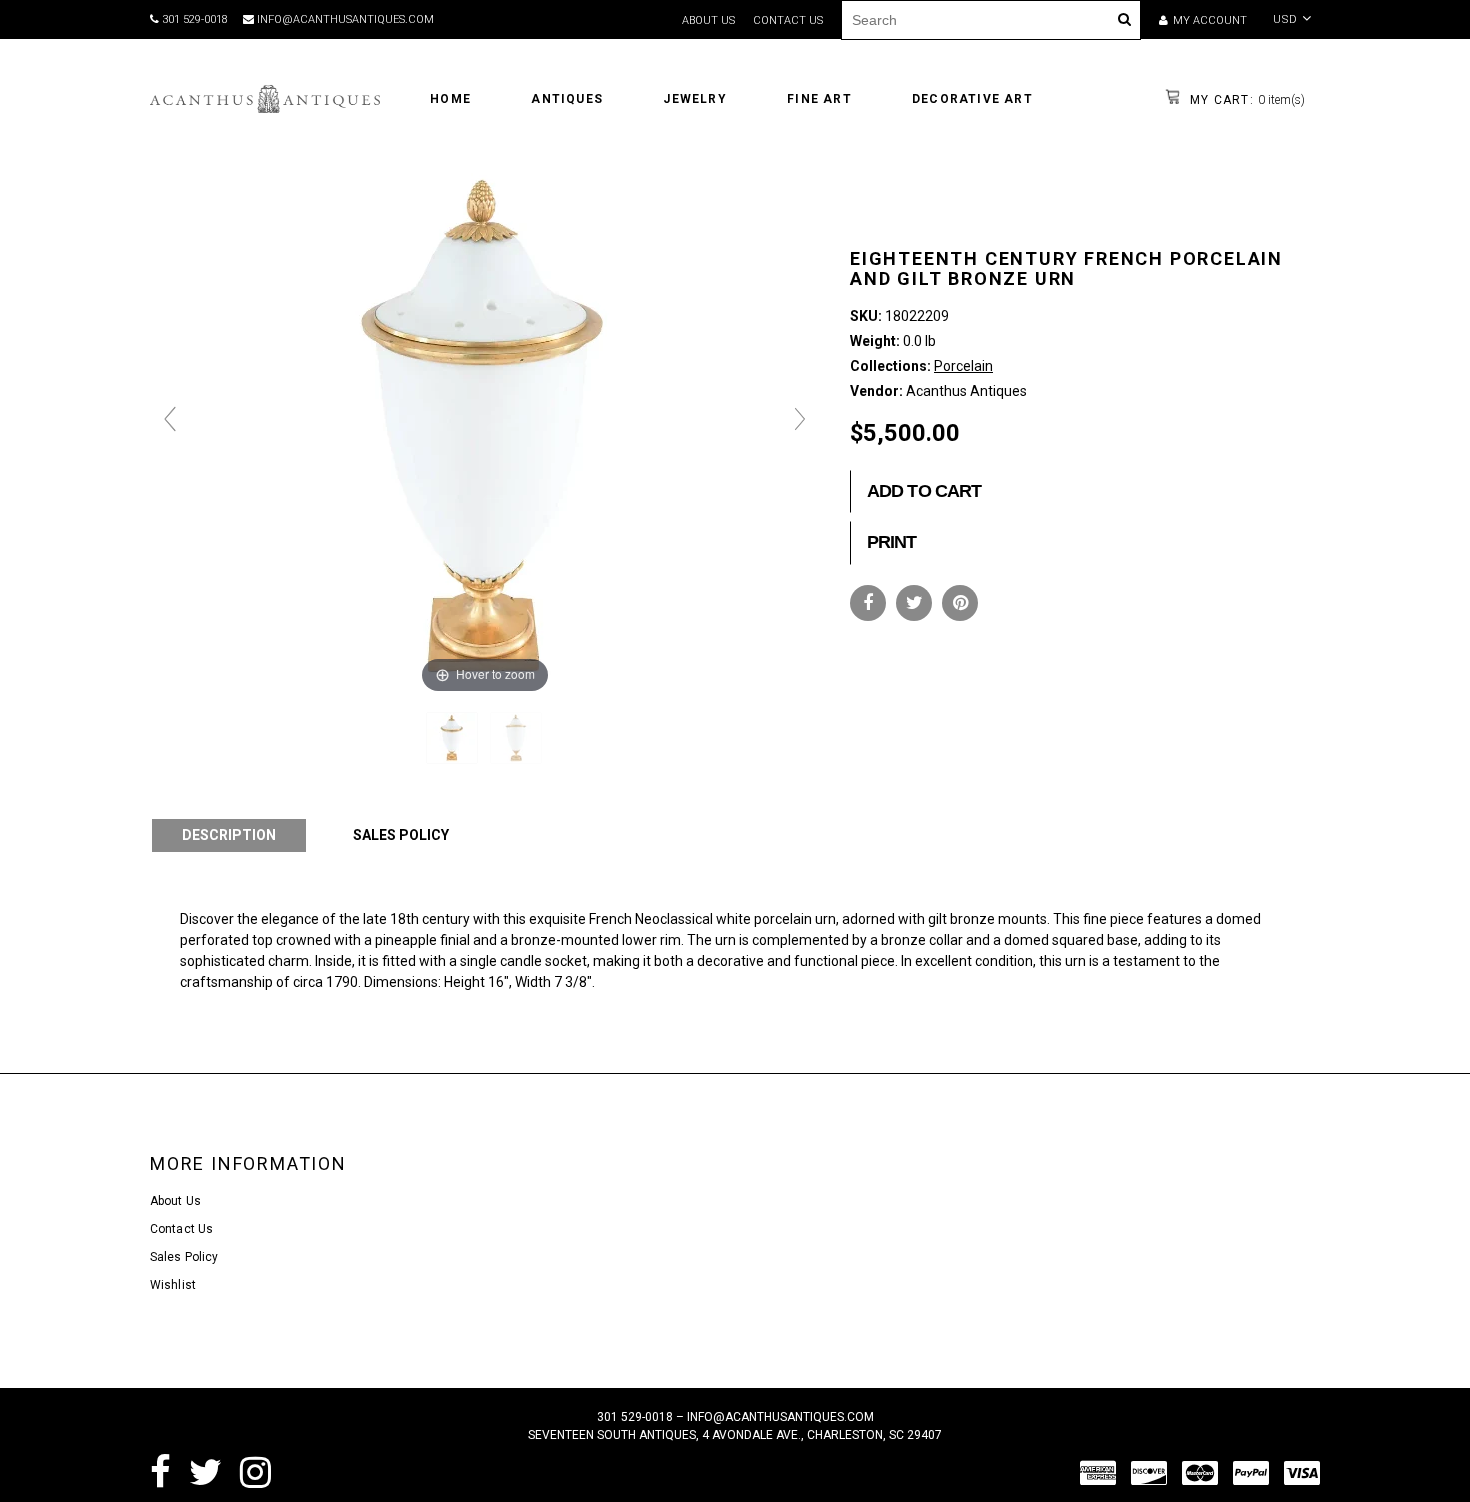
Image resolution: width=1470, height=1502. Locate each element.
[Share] (868, 603)
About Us (175, 1201)
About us (708, 20)
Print (892, 542)
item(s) (1245, 100)
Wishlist (173, 1285)
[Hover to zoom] (485, 428)
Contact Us (181, 1229)
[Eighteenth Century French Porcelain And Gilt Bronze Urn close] (517, 738)
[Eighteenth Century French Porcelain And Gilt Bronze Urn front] (453, 738)
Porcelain (963, 366)
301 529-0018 (193, 19)
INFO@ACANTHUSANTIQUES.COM (344, 19)
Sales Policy (184, 1257)
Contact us (788, 20)
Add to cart (924, 491)
